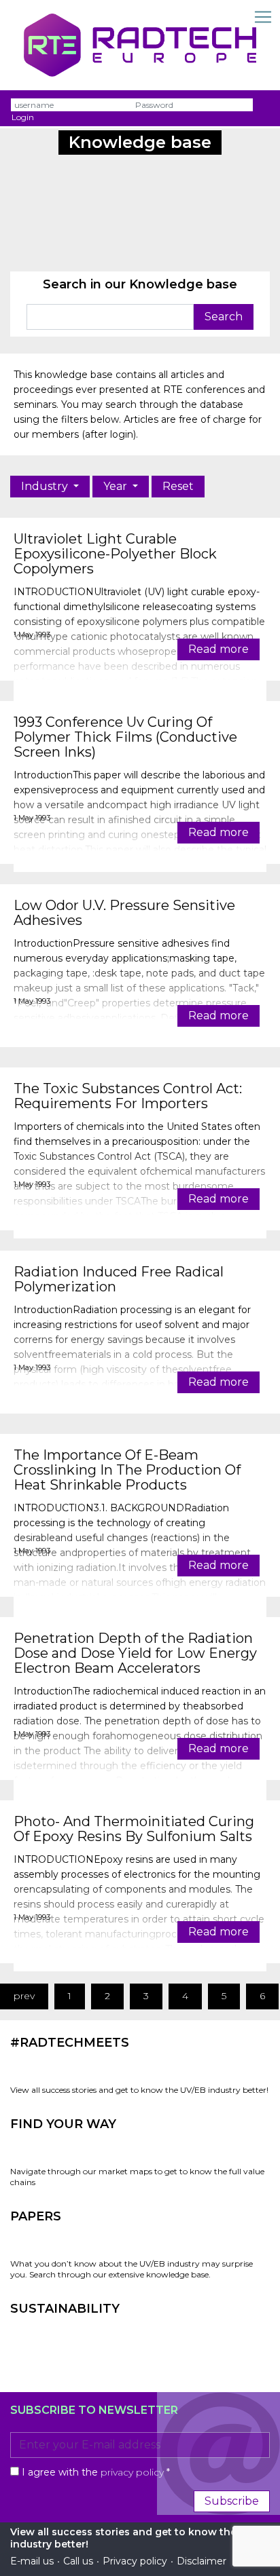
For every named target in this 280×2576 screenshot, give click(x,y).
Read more (218, 649)
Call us (78, 2561)
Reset (178, 486)
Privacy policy (135, 2561)
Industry (46, 486)
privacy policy (132, 2472)
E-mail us (32, 2561)
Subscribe (232, 2501)
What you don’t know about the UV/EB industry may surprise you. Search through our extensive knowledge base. (132, 2269)
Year (117, 486)
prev (24, 1996)
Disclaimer (202, 2561)
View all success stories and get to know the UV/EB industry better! (139, 2090)
